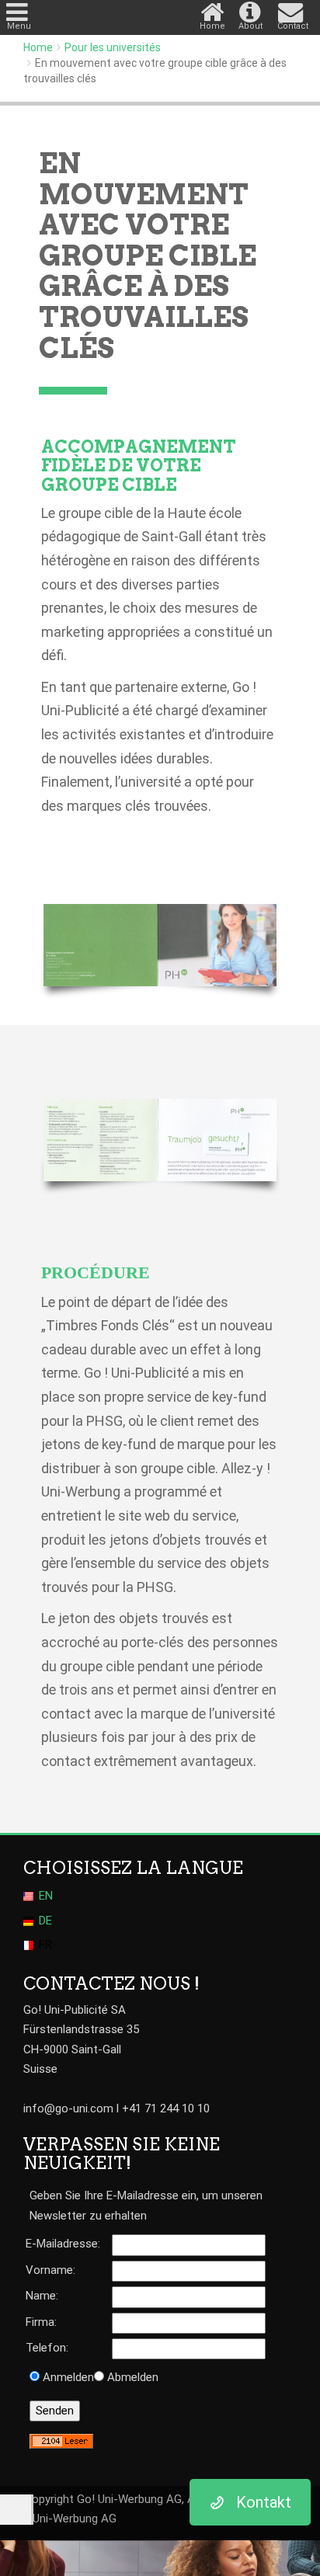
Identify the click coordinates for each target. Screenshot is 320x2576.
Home (38, 47)
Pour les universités (113, 47)
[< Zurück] (16, 2510)
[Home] (214, 8)
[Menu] (19, 8)
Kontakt (264, 2502)
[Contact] (292, 8)
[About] (253, 8)
